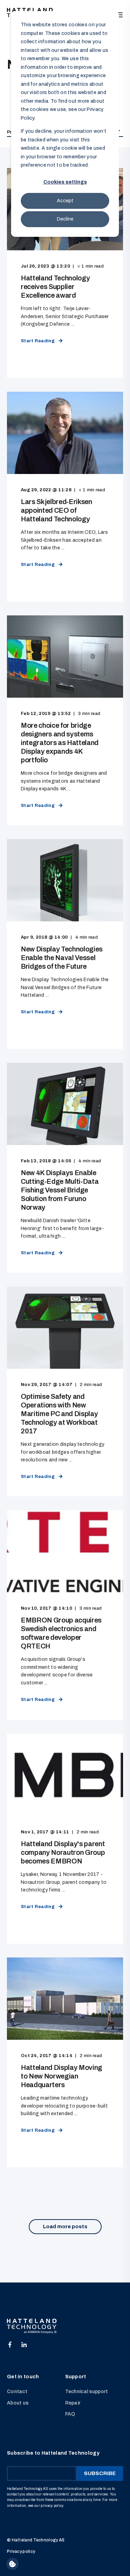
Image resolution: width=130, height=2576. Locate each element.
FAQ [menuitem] (70, 2414)
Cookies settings (65, 182)
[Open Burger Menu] (120, 15)
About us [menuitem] (18, 2403)
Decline (65, 219)
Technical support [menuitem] (87, 2392)
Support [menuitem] (76, 2377)
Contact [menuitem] (17, 2392)
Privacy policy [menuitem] (21, 2551)
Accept (65, 201)
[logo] (32, 2326)
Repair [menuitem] (73, 2403)
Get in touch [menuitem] (23, 2377)
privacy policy (52, 2506)
